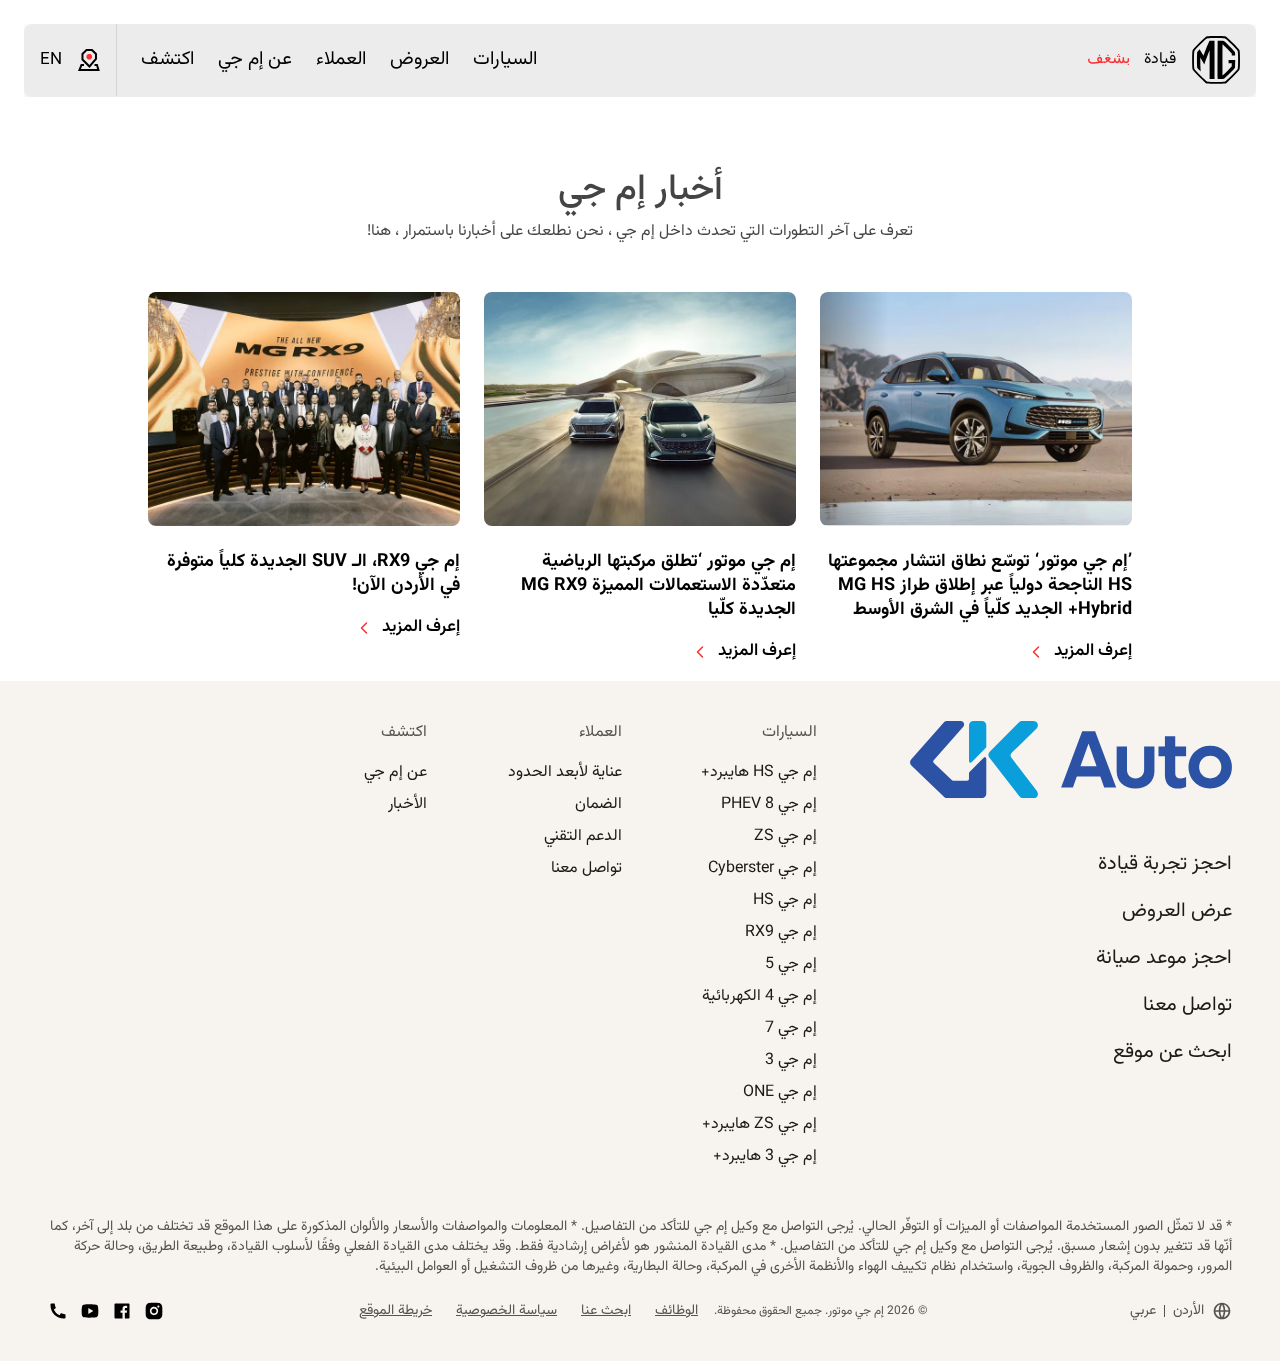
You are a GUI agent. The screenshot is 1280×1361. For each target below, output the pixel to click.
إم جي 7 (791, 1028)
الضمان (598, 804)
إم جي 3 (791, 1060)
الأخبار (407, 804)
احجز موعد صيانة (1164, 958)
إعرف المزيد (1093, 651)
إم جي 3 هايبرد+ (765, 1156)
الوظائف (676, 1311)
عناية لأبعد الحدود (565, 772)
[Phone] (58, 1311)
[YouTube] (90, 1311)
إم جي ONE (780, 1092)
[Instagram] (154, 1311)
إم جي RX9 (781, 932)
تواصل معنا (1187, 1005)
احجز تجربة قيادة (1165, 864)
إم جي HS (785, 900)
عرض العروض (1177, 911)
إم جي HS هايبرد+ (759, 772)
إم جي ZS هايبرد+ (759, 1124)
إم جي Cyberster (762, 868)
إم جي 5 (791, 964)
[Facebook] (122, 1311)
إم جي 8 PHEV (769, 804)
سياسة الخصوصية (506, 1311)
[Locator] (89, 60)
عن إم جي (395, 772)
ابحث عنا (606, 1311)
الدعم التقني (583, 836)
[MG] (1216, 60)
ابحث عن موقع (1172, 1052)
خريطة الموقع (395, 1311)
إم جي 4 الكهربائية (759, 996)
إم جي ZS (785, 836)
